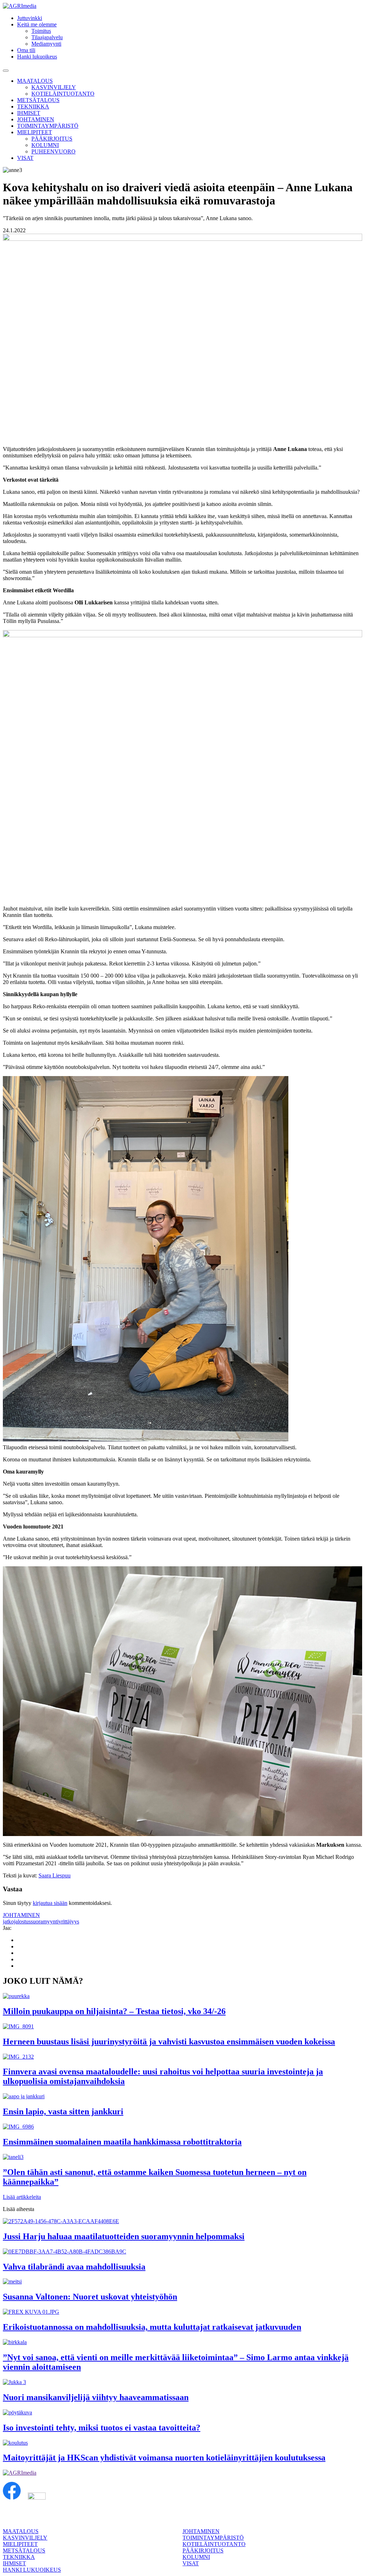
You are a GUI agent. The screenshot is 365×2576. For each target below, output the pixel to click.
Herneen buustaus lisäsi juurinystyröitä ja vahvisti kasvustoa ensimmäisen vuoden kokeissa (169, 2042)
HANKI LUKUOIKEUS (32, 2570)
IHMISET (29, 113)
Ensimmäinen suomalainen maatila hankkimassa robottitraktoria (122, 2142)
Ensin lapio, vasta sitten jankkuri (63, 2111)
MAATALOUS (35, 81)
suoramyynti (45, 1921)
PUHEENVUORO (53, 151)
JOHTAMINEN (36, 119)
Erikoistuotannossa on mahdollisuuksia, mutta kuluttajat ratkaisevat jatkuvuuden (152, 2327)
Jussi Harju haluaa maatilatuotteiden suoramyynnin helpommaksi (124, 2236)
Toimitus (41, 31)
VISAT (25, 158)
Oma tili (26, 50)
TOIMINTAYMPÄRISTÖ (48, 126)
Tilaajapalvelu (47, 37)
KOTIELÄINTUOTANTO (63, 94)
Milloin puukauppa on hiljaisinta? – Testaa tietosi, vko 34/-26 (114, 2011)
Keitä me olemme (37, 24)
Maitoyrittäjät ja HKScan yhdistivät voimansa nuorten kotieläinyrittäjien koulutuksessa (164, 2458)
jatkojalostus (17, 1921)
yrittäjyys (69, 1921)
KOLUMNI (45, 145)
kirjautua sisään (50, 1903)
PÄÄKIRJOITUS (52, 139)
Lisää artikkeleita (22, 2197)
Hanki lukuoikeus (37, 57)
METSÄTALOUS (38, 100)
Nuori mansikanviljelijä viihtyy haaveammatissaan (96, 2397)
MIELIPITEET (35, 132)
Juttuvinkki (30, 18)
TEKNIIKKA (33, 107)
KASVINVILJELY (54, 87)
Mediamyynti (46, 44)
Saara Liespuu (55, 1875)
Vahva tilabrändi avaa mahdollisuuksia (74, 2267)
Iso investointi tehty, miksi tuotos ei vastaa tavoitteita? (102, 2428)
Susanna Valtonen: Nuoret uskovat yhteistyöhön (90, 2297)
